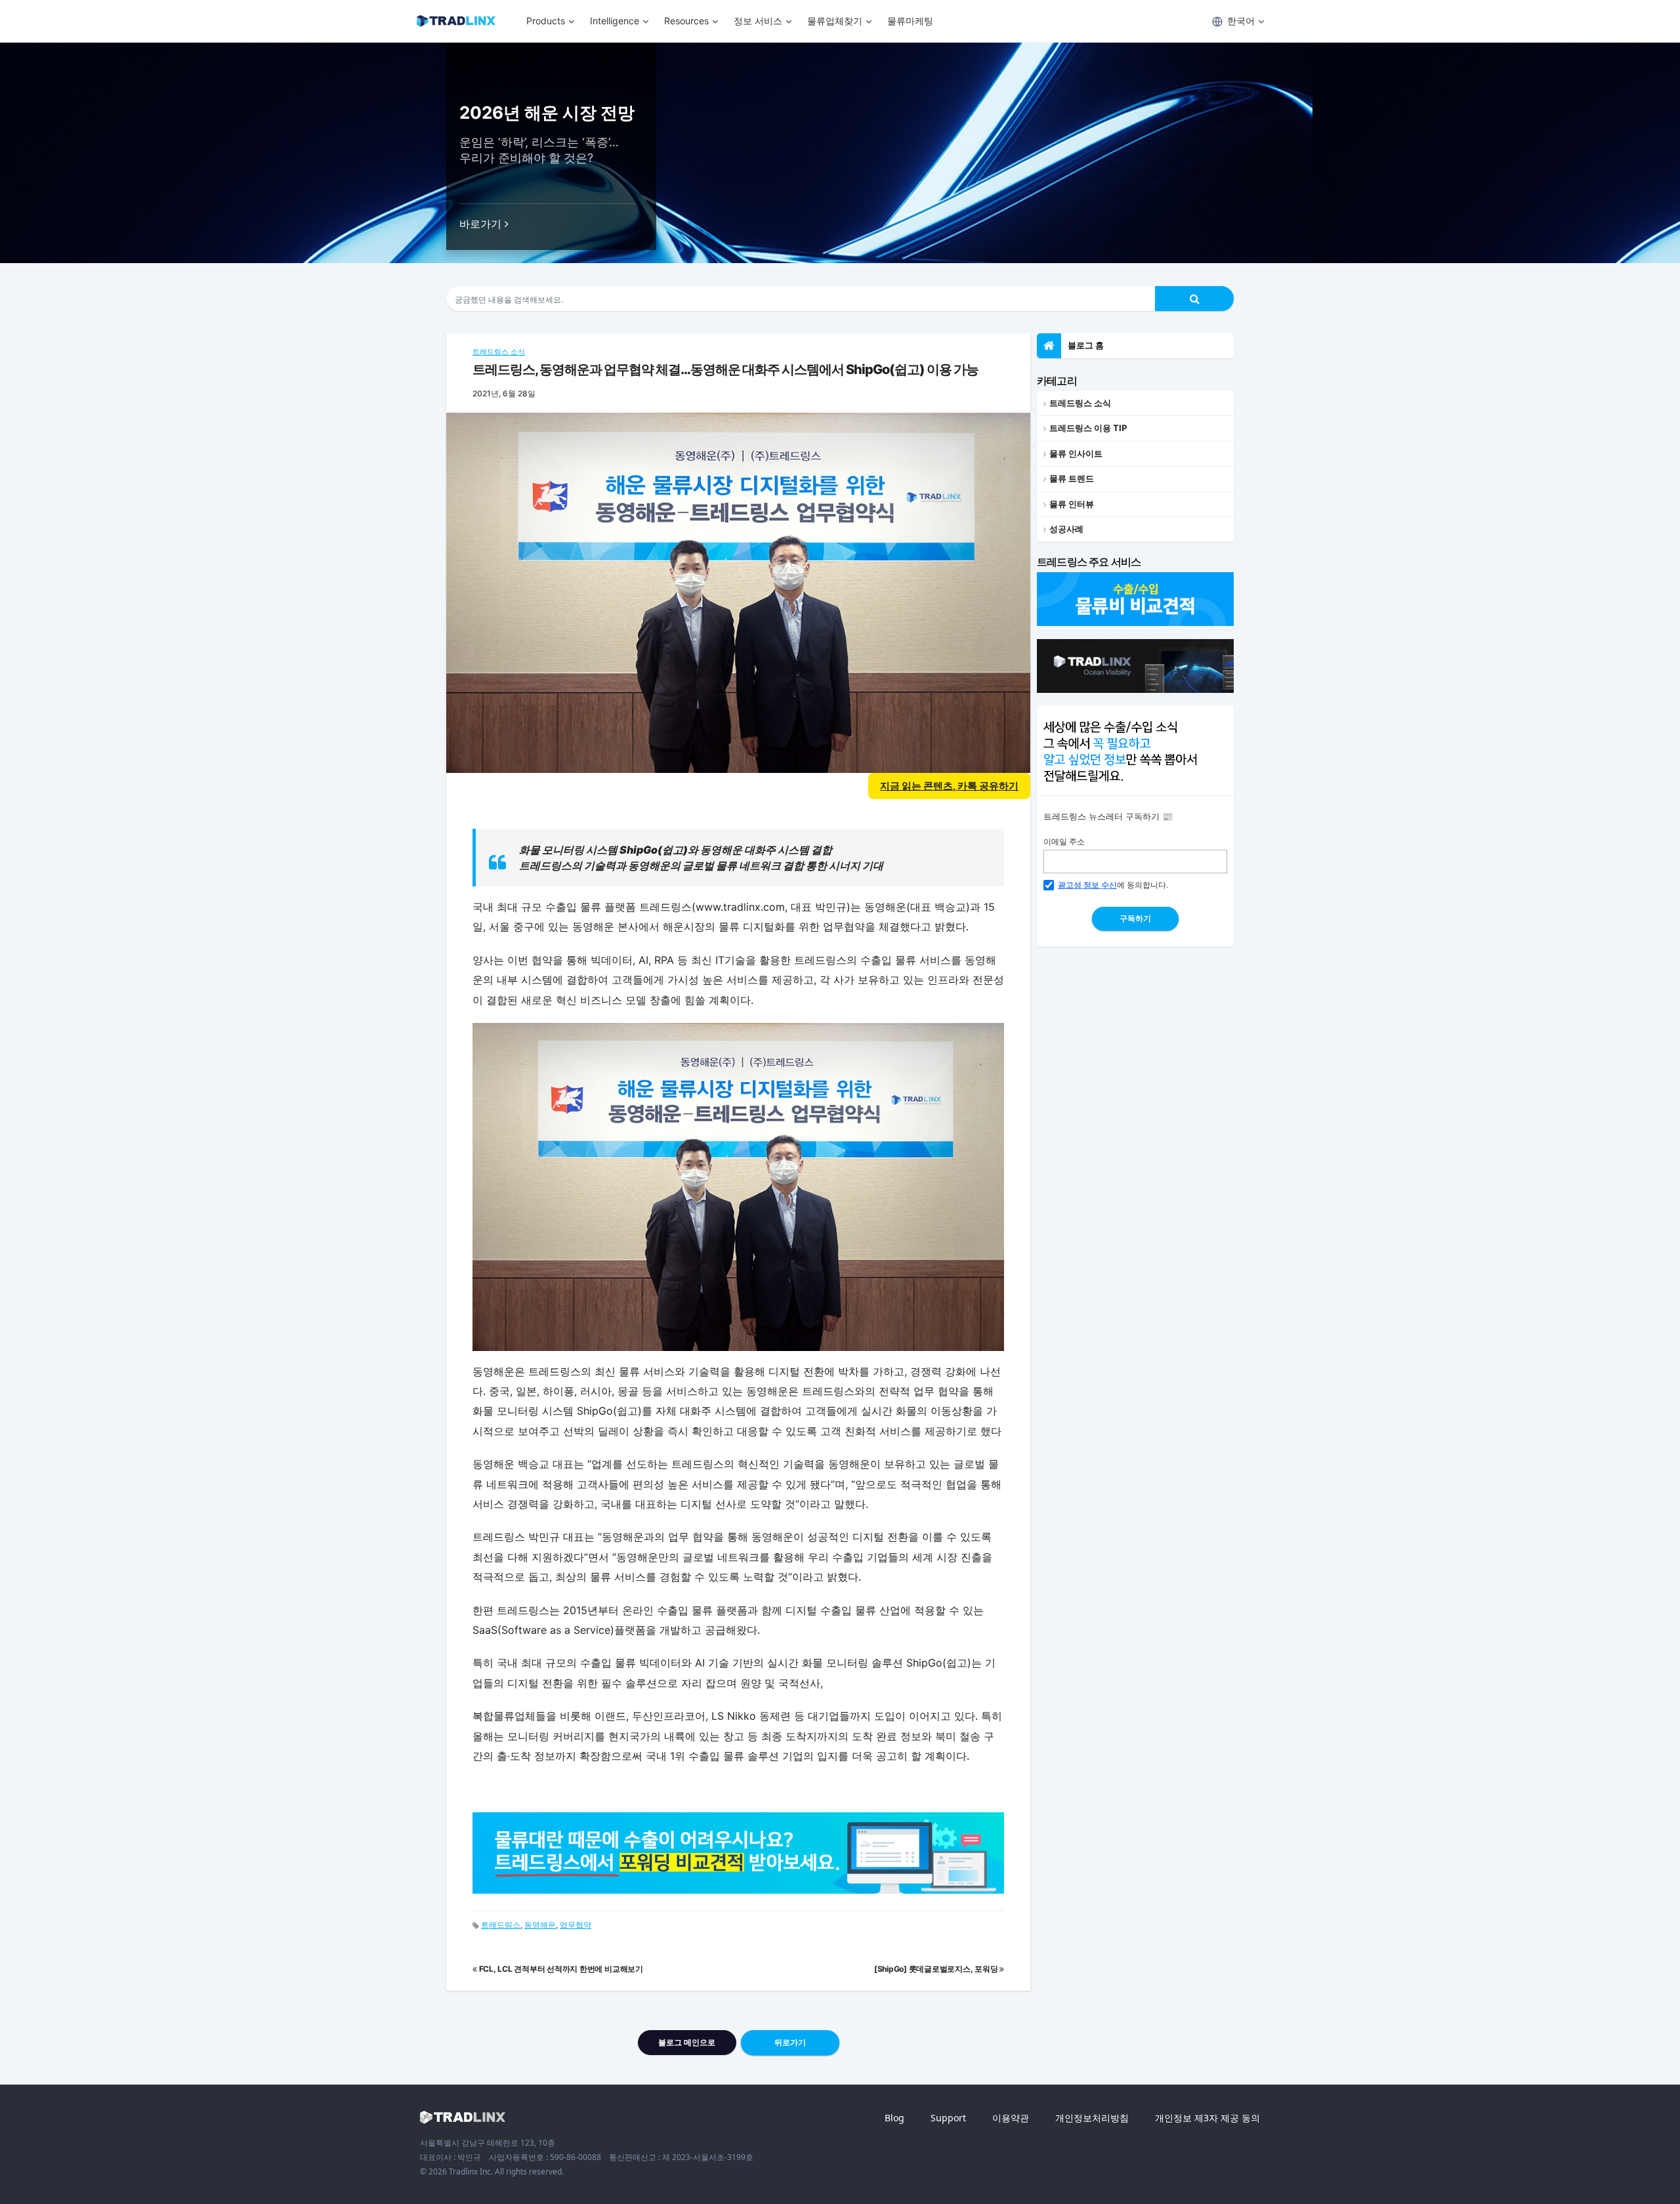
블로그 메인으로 (687, 2042)
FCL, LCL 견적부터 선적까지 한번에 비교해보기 (560, 1969)
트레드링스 (501, 1925)
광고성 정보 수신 (1087, 885)
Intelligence (615, 21)
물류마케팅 (910, 21)
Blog (894, 2118)
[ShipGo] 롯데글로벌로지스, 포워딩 (937, 1969)
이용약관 (1011, 2118)
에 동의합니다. (1113, 885)
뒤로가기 (790, 2042)
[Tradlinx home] (463, 2117)
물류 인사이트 (1076, 453)
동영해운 (540, 1925)
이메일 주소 (1064, 842)
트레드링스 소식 (499, 352)
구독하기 (1135, 918)
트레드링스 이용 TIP (1088, 428)
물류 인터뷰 (1072, 504)
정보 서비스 (758, 21)
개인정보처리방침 (1092, 2118)
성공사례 (1066, 529)
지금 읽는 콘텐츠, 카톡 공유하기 (949, 786)
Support (948, 2118)
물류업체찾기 (835, 21)
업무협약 (576, 1925)
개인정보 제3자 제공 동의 (1207, 2118)
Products (546, 21)
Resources (686, 21)
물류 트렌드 (1072, 478)
